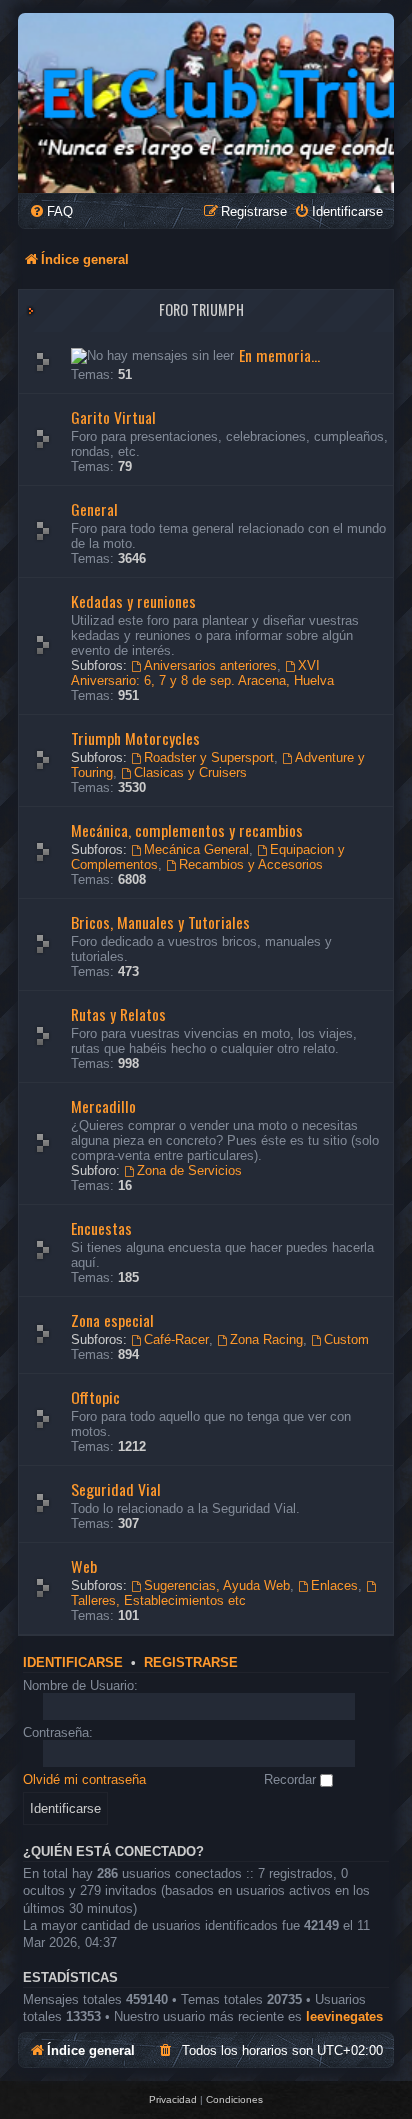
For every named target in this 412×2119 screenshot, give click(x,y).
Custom (346, 1339)
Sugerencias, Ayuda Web (217, 1585)
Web (84, 1566)
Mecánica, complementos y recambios (187, 830)
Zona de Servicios (189, 1170)
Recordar (292, 1779)
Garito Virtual (113, 417)
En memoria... (279, 355)
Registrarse (191, 1663)
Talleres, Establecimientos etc (158, 1600)
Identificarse (73, 1663)
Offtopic (95, 1397)
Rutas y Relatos (118, 1014)
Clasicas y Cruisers (190, 772)
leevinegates (344, 2016)
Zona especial (112, 1320)
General (94, 509)
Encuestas (101, 1228)
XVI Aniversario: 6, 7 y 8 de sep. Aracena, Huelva (202, 673)
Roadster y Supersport (209, 757)
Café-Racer (176, 1339)
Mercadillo (103, 1106)
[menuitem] (51, 211)
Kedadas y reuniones (133, 601)
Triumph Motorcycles (135, 738)
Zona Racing (266, 1339)
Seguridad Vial (116, 1489)
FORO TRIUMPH (201, 309)
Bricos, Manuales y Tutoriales (160, 922)
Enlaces (334, 1585)
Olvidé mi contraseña (84, 1779)
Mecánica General (196, 849)
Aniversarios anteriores (210, 665)
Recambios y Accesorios (251, 864)
